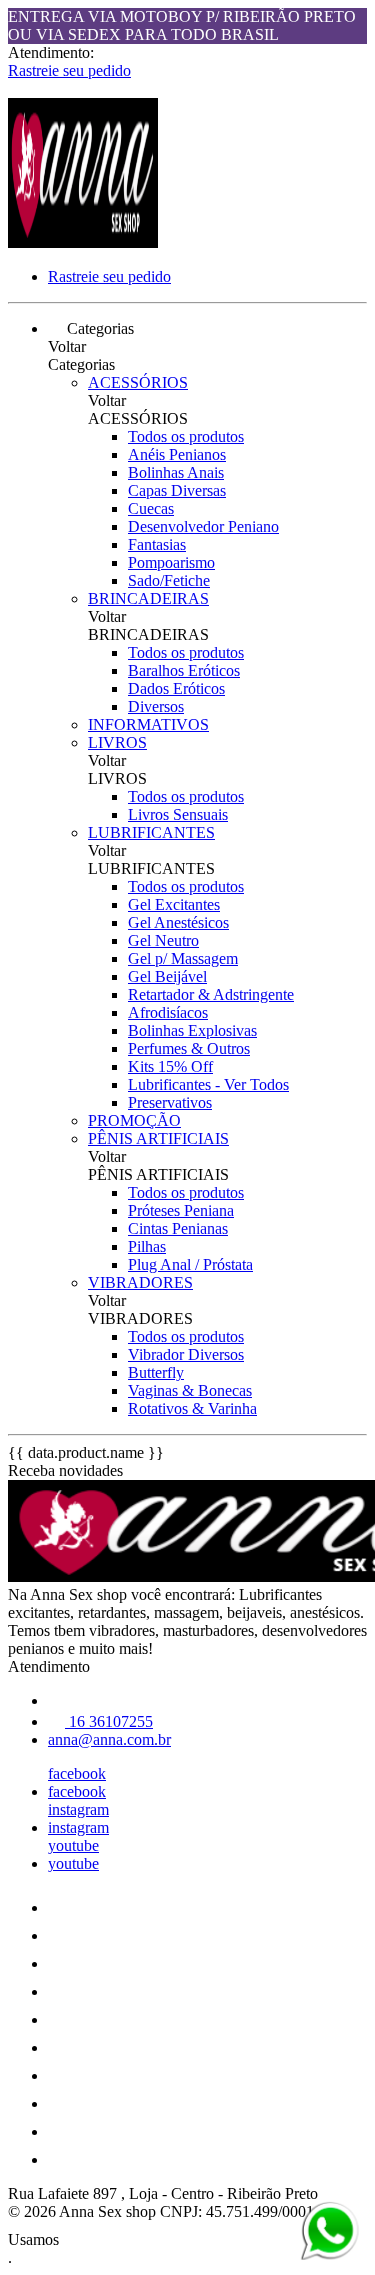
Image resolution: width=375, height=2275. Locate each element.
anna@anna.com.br (109, 1739)
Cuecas (151, 508)
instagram (78, 1809)
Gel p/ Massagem (183, 958)
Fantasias (157, 544)
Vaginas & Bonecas (190, 1390)
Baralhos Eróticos (184, 670)
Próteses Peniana (181, 1210)
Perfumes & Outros (189, 1048)
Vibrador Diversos (186, 1354)
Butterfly (156, 1372)
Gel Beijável (167, 976)
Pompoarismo (171, 562)
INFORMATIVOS (148, 724)
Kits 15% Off (170, 1066)
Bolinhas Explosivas (192, 1030)
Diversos (156, 706)
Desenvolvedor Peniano (203, 526)
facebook (77, 1773)
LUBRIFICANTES (151, 832)
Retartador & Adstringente (211, 994)
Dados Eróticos (176, 688)
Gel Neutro (163, 940)
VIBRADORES (140, 1282)
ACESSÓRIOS (138, 382)
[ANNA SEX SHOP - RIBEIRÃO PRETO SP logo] (83, 242)
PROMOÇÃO (134, 1120)
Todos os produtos (186, 436)
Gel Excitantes (174, 904)
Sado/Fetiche (169, 580)
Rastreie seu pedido (69, 70)
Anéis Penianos (177, 454)
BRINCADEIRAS (148, 598)
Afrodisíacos (168, 1012)
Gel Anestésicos (178, 922)
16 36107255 (109, 1721)
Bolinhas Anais (176, 472)
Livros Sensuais (178, 814)
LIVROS (117, 742)
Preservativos (170, 1102)
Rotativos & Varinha (192, 1408)
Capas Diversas (177, 490)
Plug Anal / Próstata (190, 1264)
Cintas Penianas (178, 1228)
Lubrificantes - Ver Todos (208, 1084)
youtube (73, 1845)
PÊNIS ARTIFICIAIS (158, 1138)
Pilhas (147, 1246)
